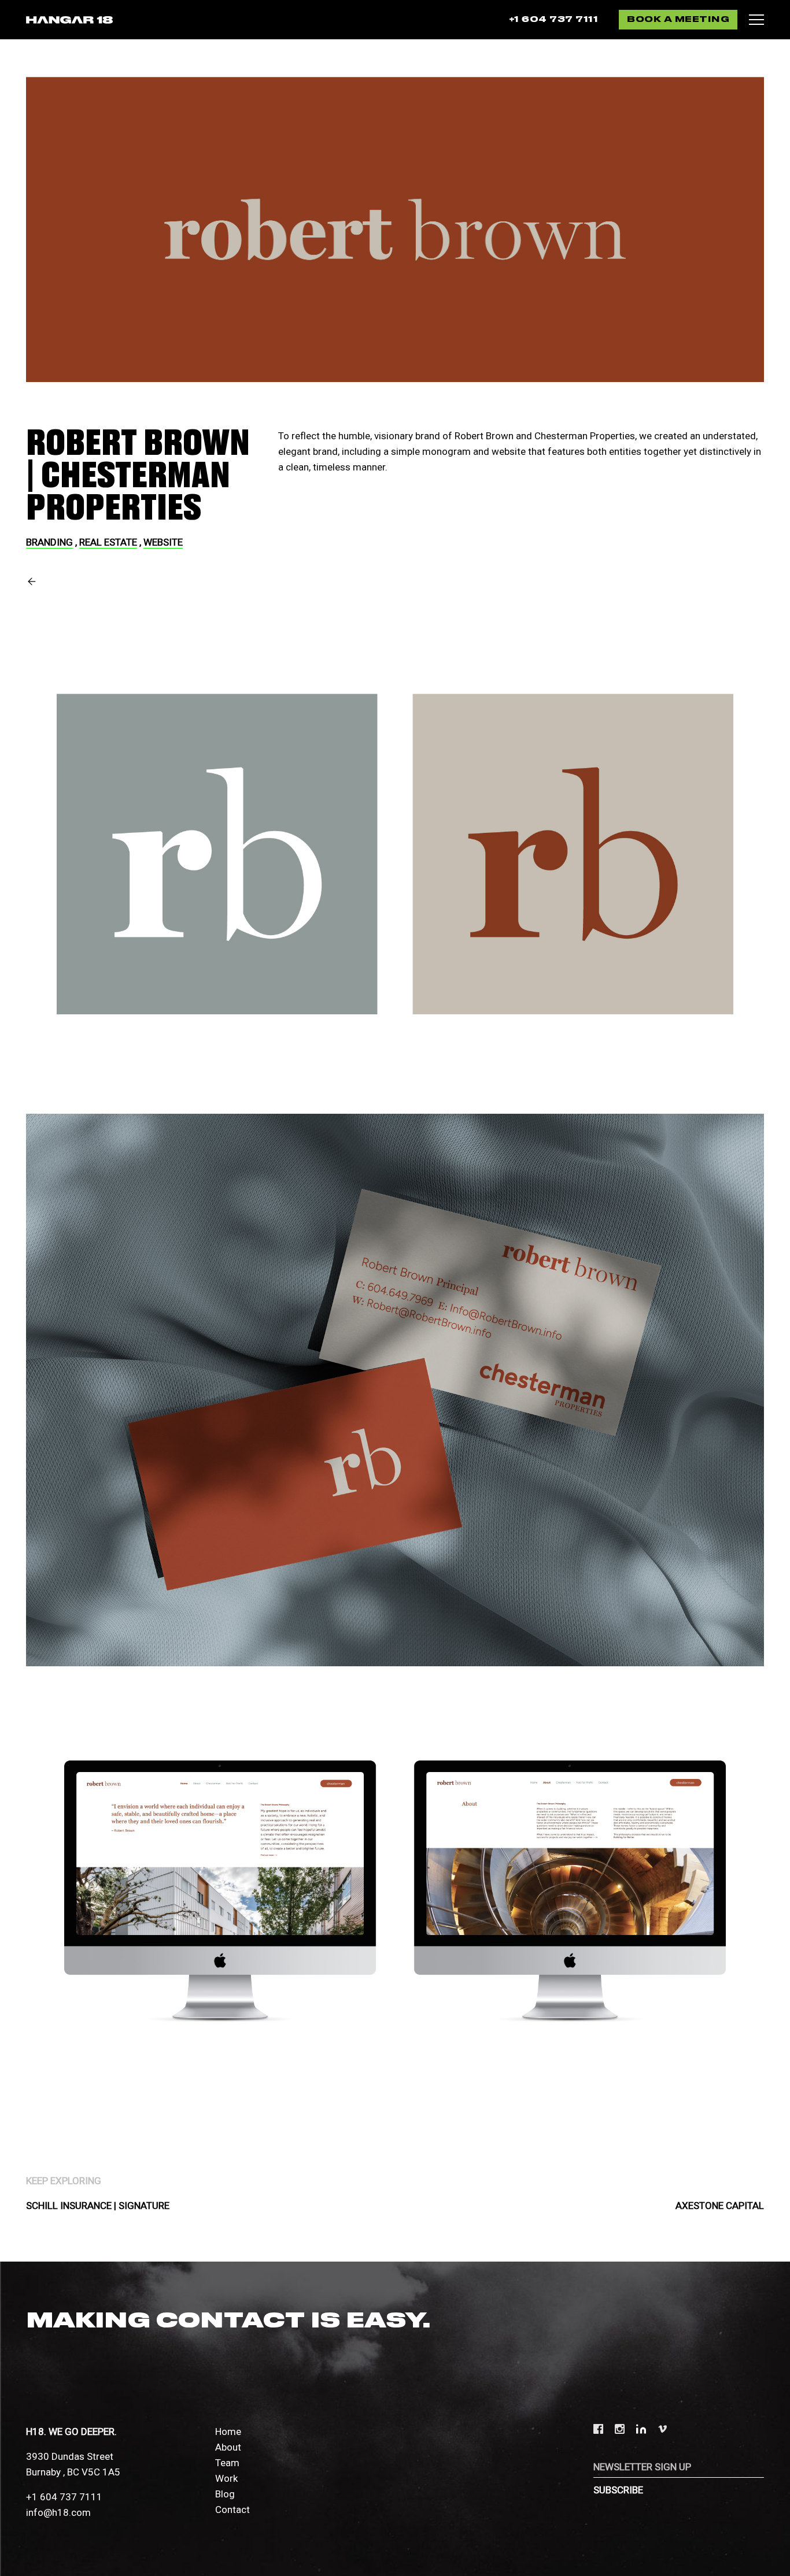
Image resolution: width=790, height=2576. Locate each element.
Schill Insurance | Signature (98, 2206)
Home (228, 2432)
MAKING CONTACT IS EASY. (228, 2321)
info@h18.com (58, 2512)
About (228, 2447)
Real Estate (108, 542)
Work (226, 2478)
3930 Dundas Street (70, 2456)
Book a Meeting (678, 20)
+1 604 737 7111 (554, 20)
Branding (49, 542)
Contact (232, 2510)
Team (227, 2463)
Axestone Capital (720, 2206)
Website (163, 542)
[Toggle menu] (756, 20)
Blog (225, 2494)
